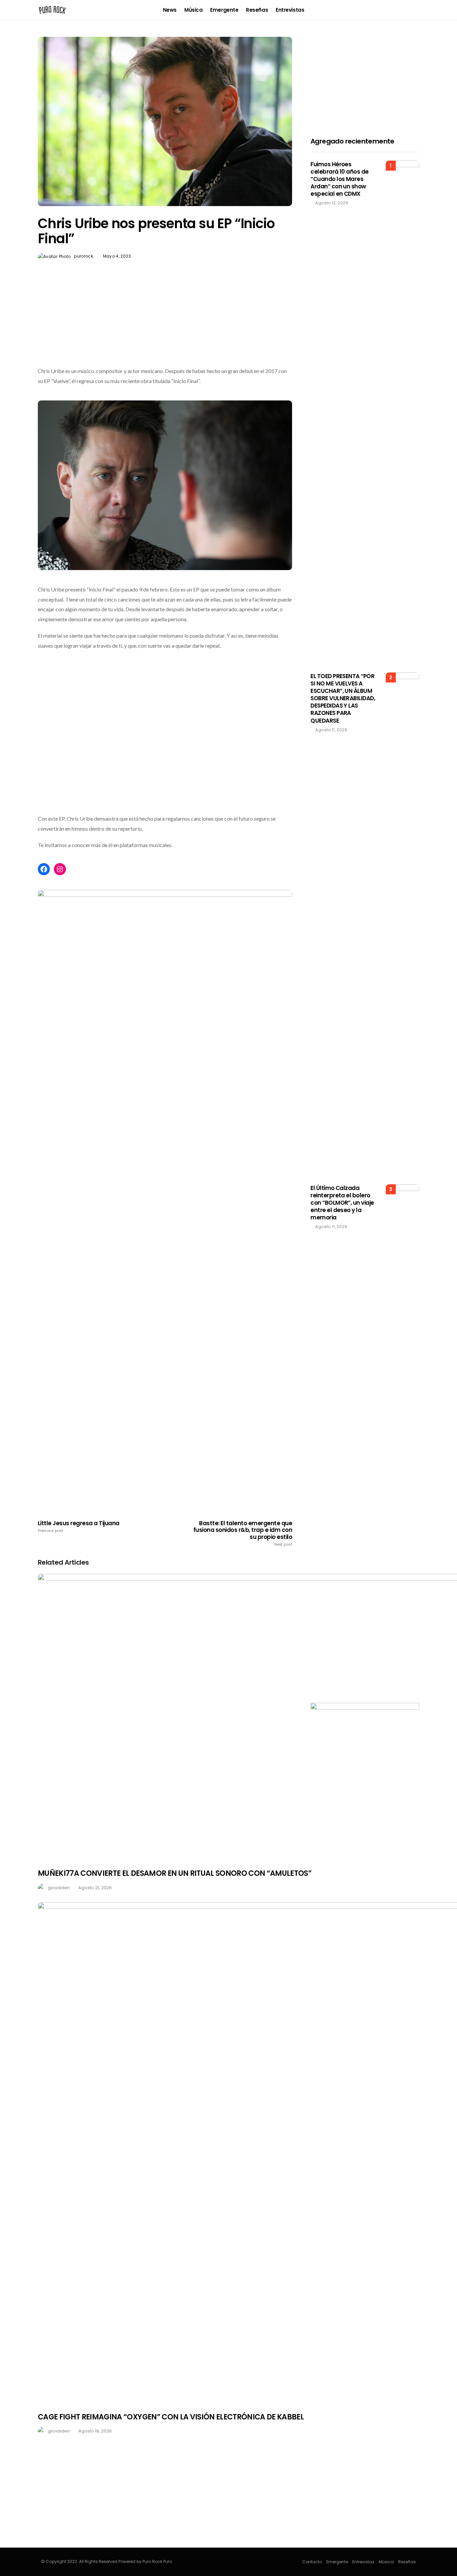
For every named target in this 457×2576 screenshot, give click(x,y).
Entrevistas (290, 10)
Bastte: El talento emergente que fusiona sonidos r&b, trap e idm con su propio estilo (243, 1533)
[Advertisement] (165, 329)
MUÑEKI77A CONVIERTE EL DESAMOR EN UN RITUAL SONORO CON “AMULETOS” (175, 1873)
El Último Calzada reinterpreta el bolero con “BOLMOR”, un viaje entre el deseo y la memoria (342, 1203)
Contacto (312, 2562)
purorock (83, 256)
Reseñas (257, 10)
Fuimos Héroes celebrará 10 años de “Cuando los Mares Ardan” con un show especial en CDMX (340, 179)
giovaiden (59, 1888)
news (170, 10)
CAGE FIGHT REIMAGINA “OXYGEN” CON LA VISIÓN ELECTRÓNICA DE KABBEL (171, 2417)
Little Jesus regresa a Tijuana (79, 1527)
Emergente (224, 10)
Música (193, 10)
